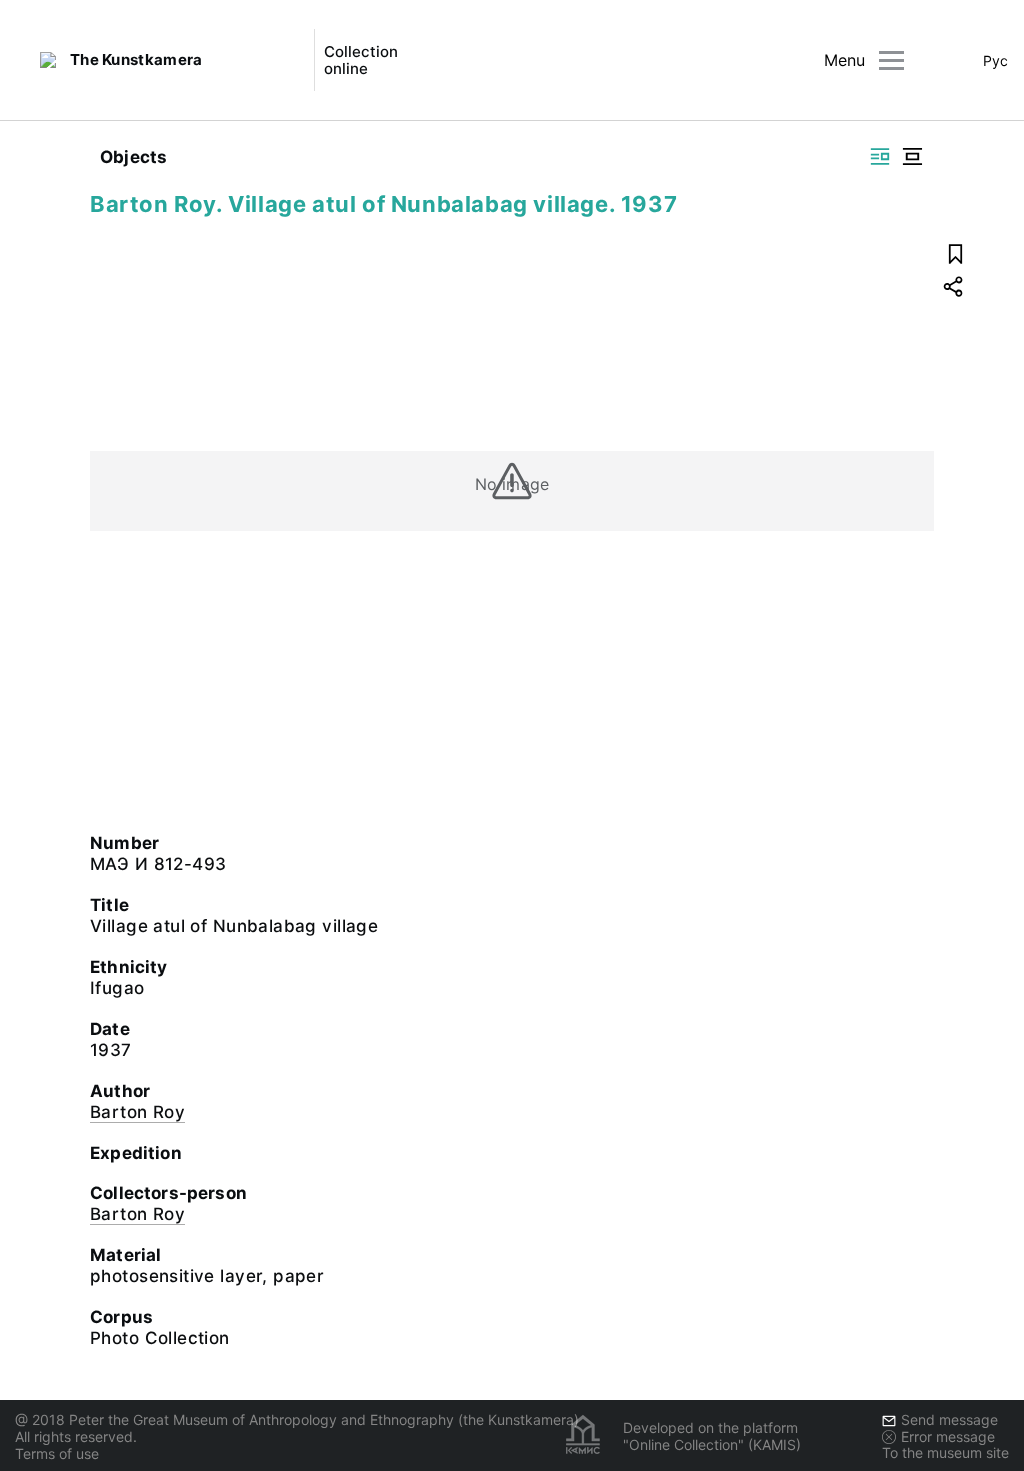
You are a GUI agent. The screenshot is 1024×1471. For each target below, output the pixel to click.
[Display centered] (912, 156)
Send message (949, 1419)
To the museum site (945, 1452)
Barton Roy (137, 1112)
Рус (995, 60)
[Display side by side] (880, 156)
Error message (948, 1436)
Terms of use (57, 1453)
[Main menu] (891, 60)
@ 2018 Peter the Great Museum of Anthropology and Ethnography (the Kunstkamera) (297, 1419)
